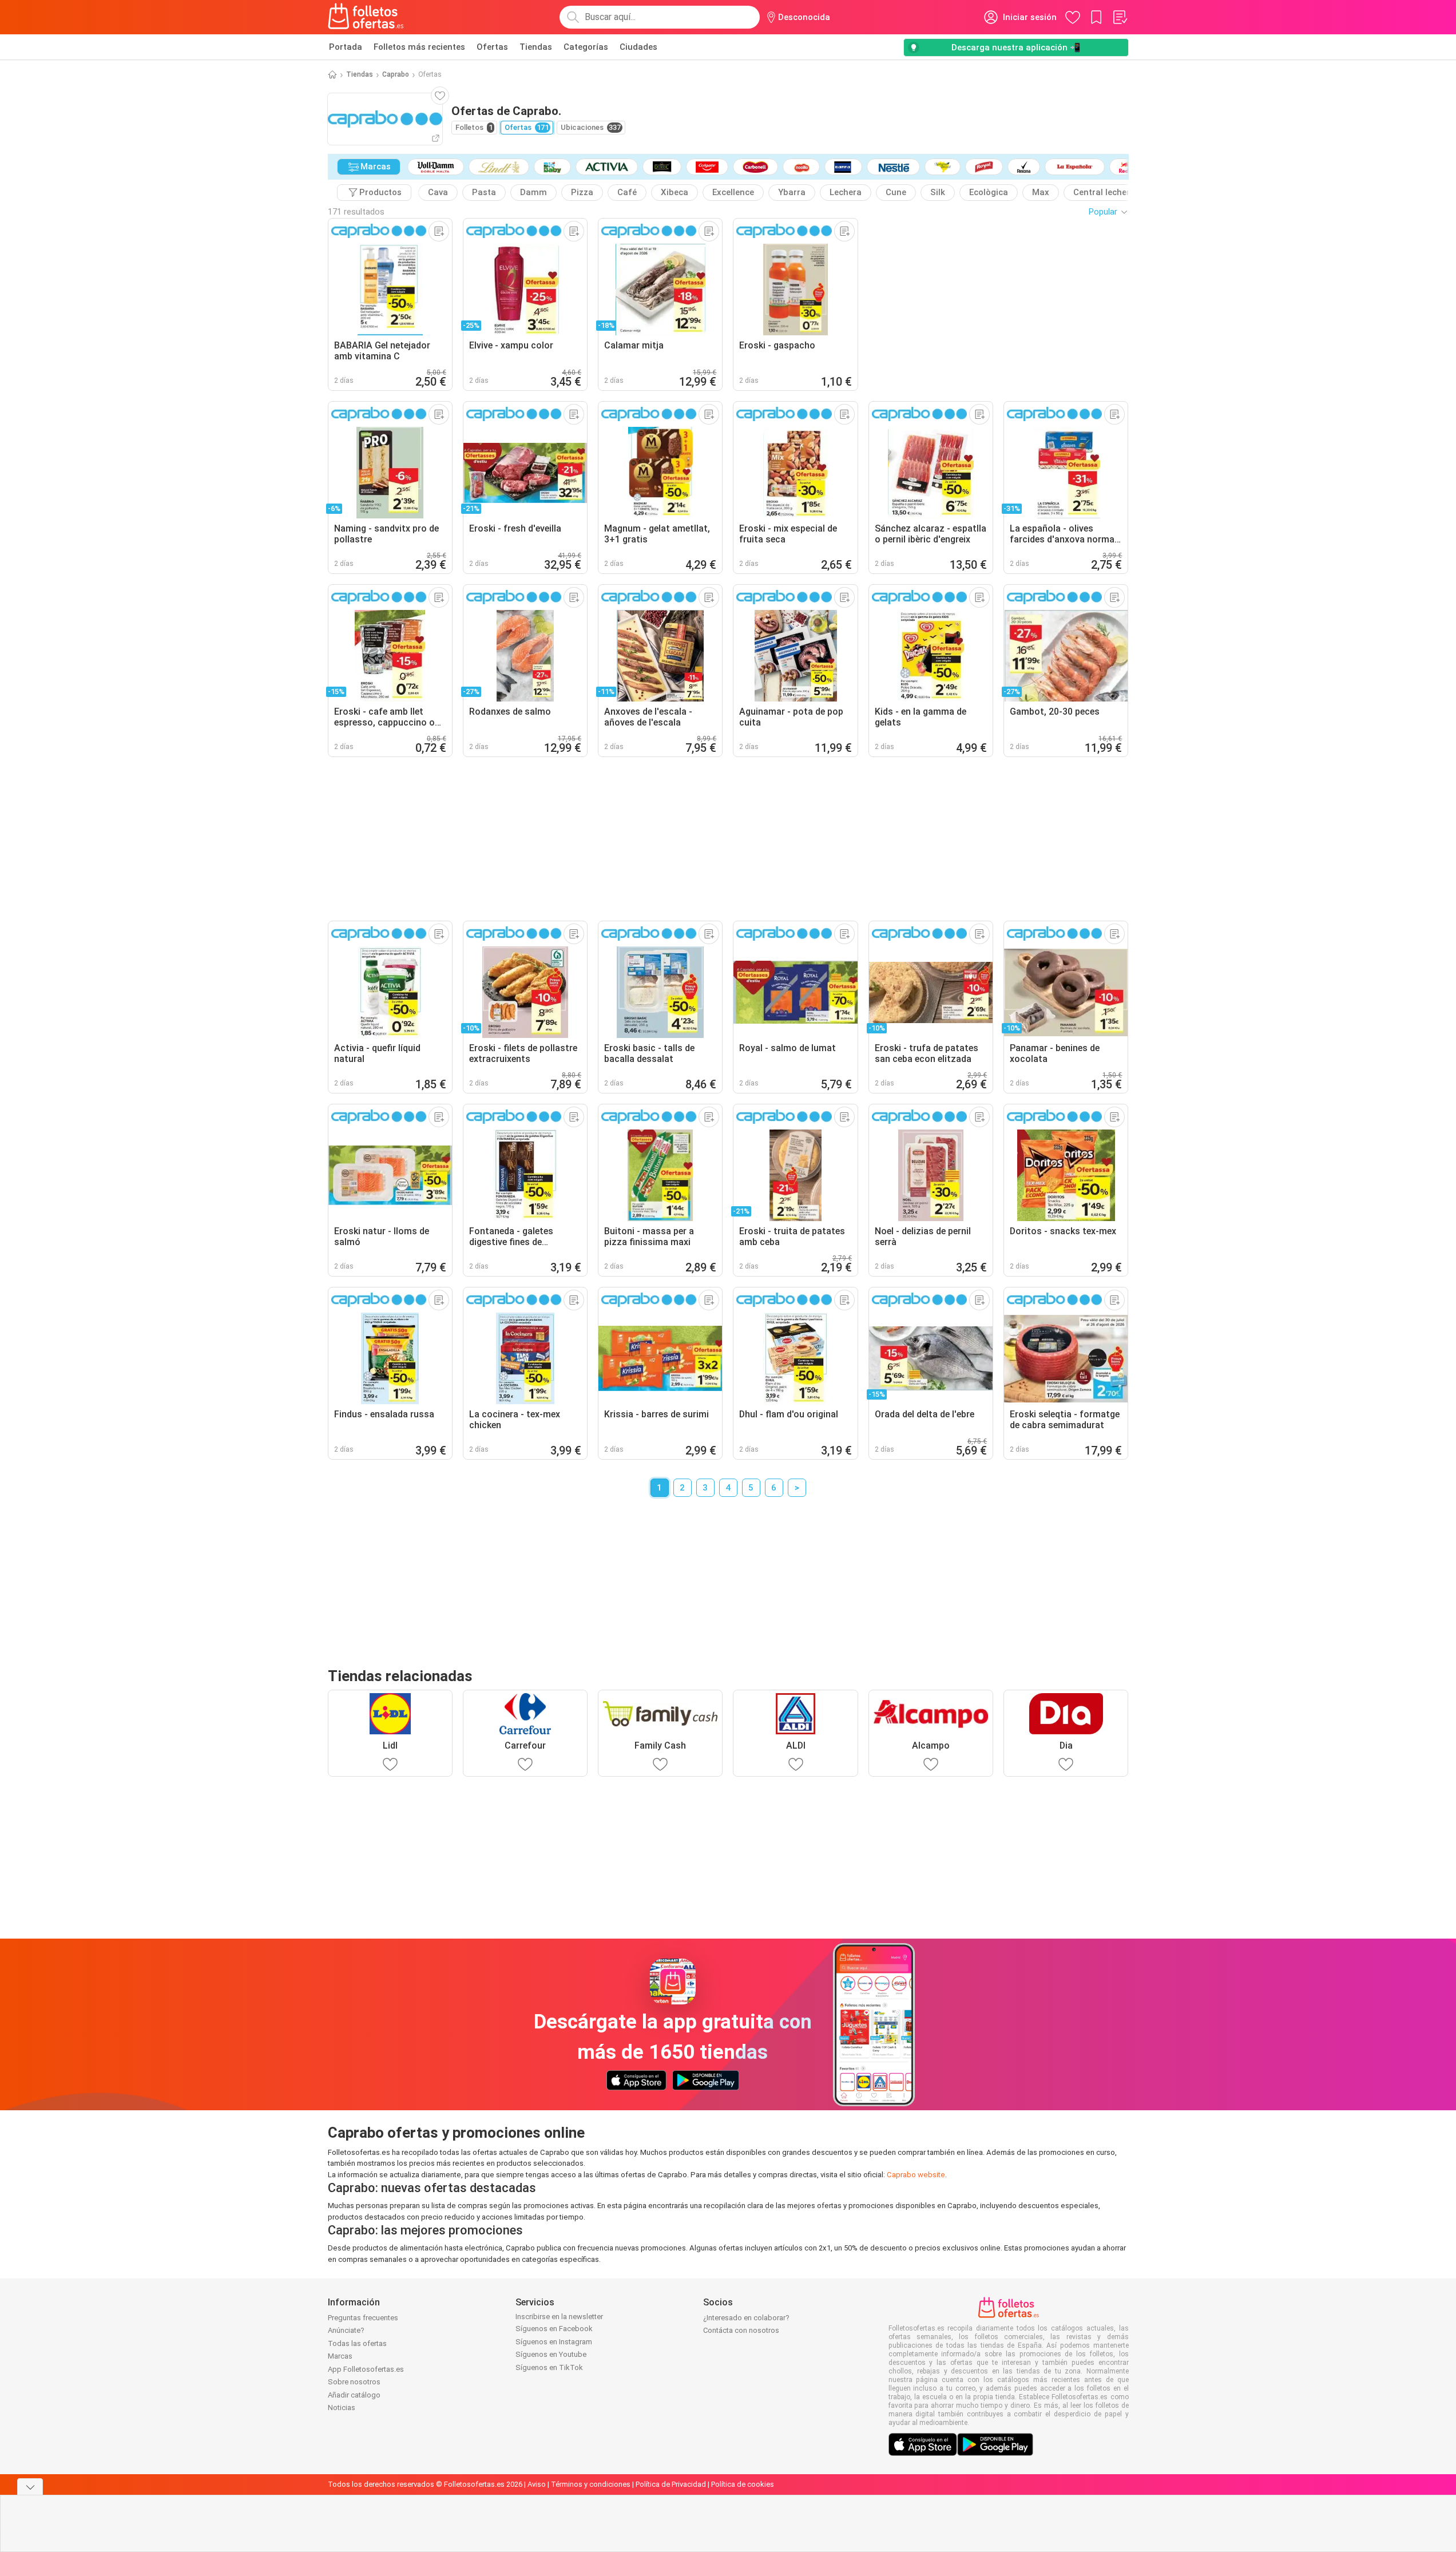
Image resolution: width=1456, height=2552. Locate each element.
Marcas (340, 2356)
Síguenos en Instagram (554, 2342)
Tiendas (536, 47)
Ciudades (638, 47)
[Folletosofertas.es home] (366, 17)
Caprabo (396, 74)
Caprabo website (916, 2175)
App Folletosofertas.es (366, 2369)
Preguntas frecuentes (363, 2318)
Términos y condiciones (591, 2484)
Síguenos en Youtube (551, 2354)
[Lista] (1120, 17)
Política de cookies (743, 2484)
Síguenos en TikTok (549, 2367)
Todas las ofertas (357, 2343)
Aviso (537, 2484)
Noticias (342, 2408)
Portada (346, 47)
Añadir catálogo (354, 2395)
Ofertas (492, 47)
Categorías (586, 47)
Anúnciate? (346, 2330)
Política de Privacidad (671, 2484)
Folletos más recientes (419, 47)
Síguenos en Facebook (554, 2329)
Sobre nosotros (354, 2382)
